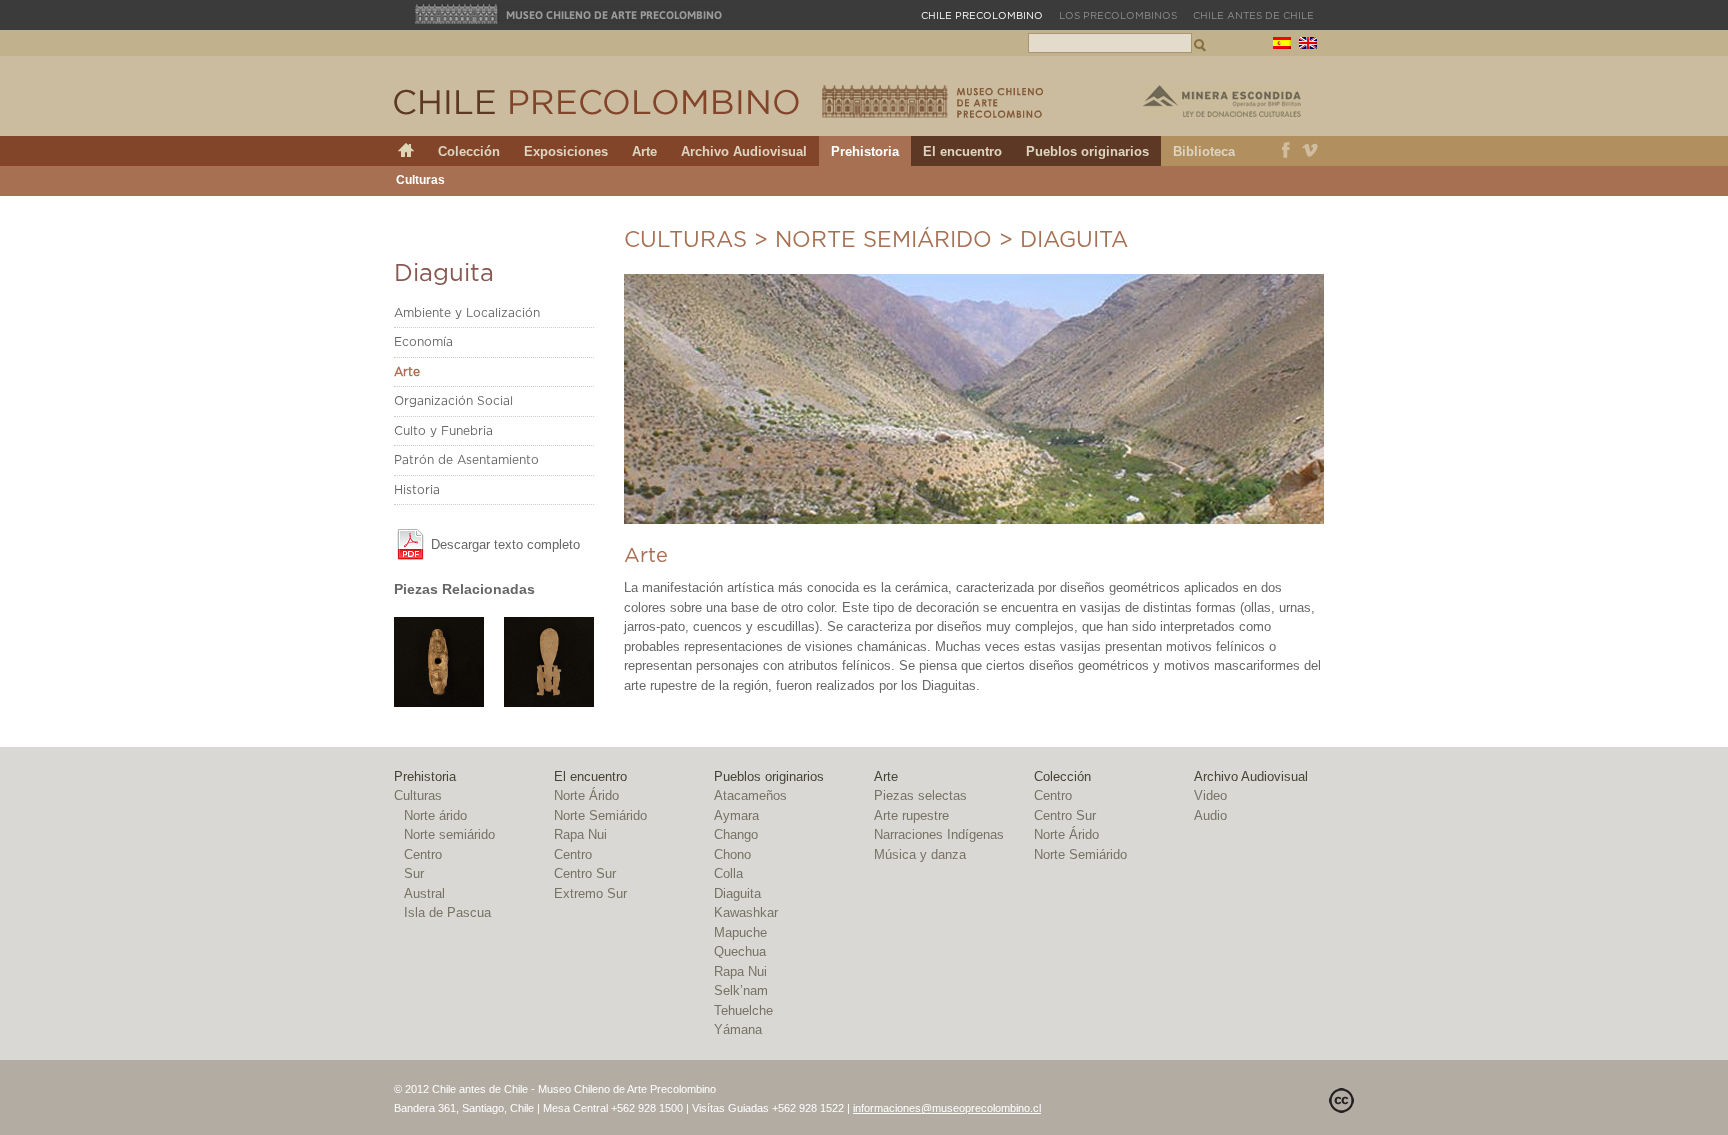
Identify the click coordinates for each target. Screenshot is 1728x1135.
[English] (1308, 45)
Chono (732, 854)
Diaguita (737, 893)
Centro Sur (585, 873)
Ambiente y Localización (467, 313)
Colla (728, 873)
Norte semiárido (883, 240)
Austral (424, 893)
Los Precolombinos (1118, 16)
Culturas (420, 180)
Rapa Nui (580, 834)
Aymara (736, 815)
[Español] (1282, 45)
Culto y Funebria (443, 431)
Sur (414, 873)
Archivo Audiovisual (744, 151)
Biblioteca (1204, 151)
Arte (644, 151)
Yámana (738, 1029)
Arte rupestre (911, 815)
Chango (736, 834)
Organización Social (453, 401)
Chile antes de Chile (1253, 16)
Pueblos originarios (1087, 151)
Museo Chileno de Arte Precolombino (569, 14)
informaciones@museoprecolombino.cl (947, 1108)
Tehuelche (743, 1010)
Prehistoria (865, 151)
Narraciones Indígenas (939, 834)
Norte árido (435, 815)
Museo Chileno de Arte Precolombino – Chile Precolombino (932, 101)
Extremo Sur (590, 893)
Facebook (1286, 151)
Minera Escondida (1222, 101)
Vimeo (1310, 151)
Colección (469, 151)
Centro (423, 854)
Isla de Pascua (447, 912)
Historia (417, 490)
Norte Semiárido (600, 815)
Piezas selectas (920, 795)
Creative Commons (1341, 1100)
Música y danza (920, 854)
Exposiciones (566, 151)
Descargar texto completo (505, 544)
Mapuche (740, 932)
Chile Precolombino (598, 102)
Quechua (740, 951)
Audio (1210, 815)
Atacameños (750, 795)
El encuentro (962, 151)
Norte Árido (586, 795)
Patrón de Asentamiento (466, 460)
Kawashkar (746, 912)
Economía (423, 342)
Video (1210, 795)
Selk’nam (741, 990)
